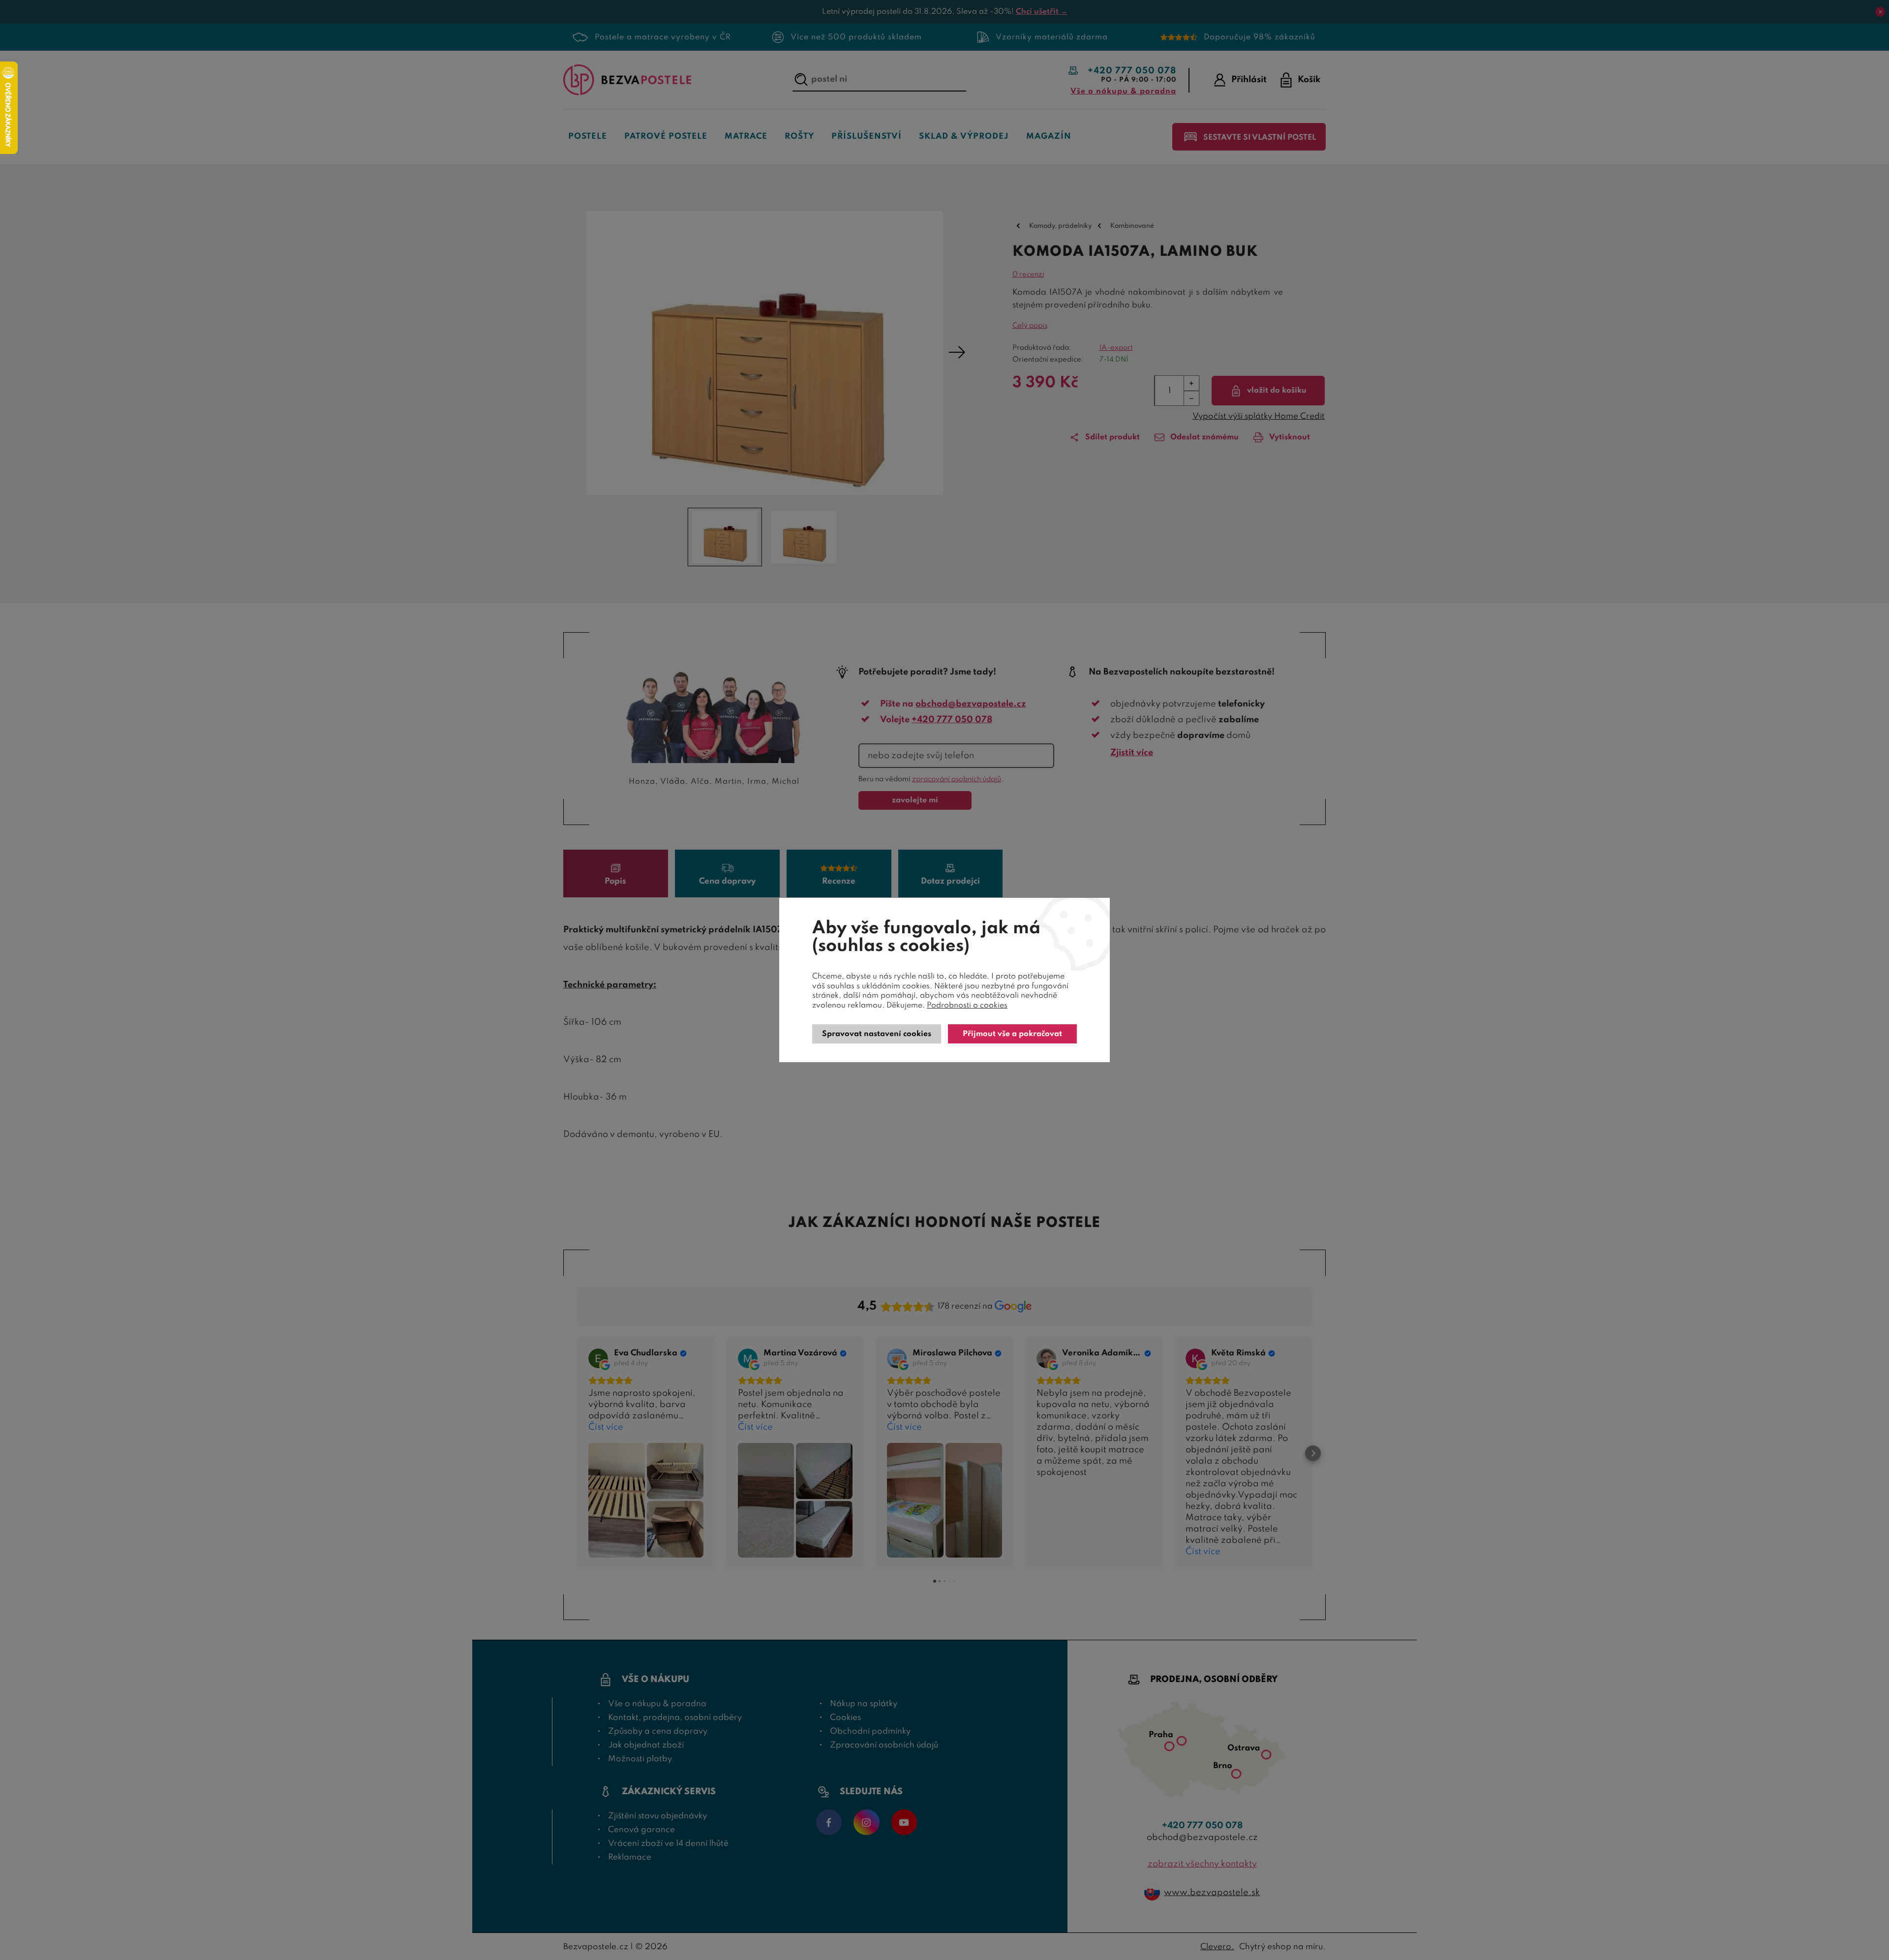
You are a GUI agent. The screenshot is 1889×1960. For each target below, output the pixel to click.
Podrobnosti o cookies (967, 1006)
